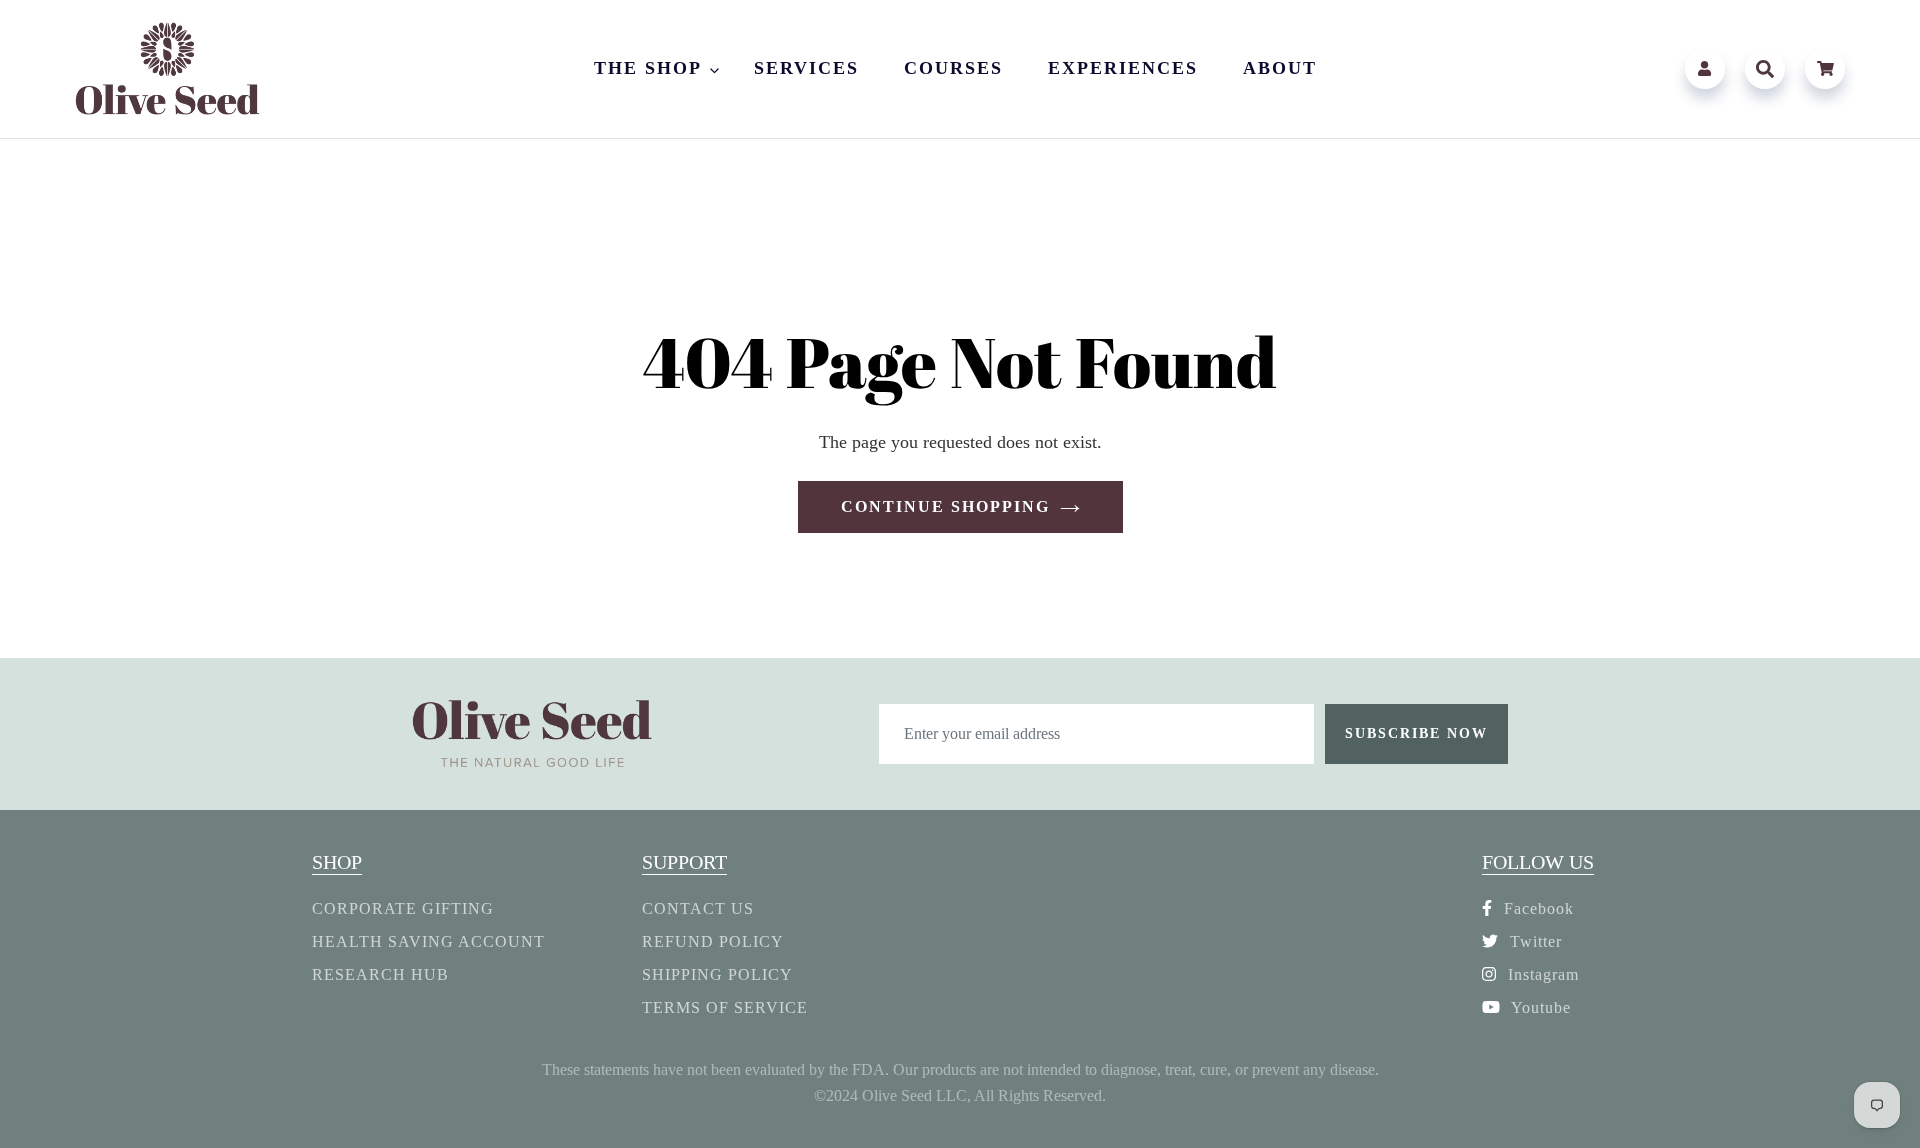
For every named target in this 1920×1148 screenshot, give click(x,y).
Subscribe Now (1416, 733)
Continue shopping (945, 506)
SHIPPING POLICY (717, 974)
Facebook (1536, 908)
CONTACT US (698, 908)
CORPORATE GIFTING (403, 908)
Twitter (1533, 941)
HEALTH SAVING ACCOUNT (428, 941)
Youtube (1539, 1007)
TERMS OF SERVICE (725, 1007)
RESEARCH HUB (380, 974)
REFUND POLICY (713, 941)
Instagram (1541, 974)
